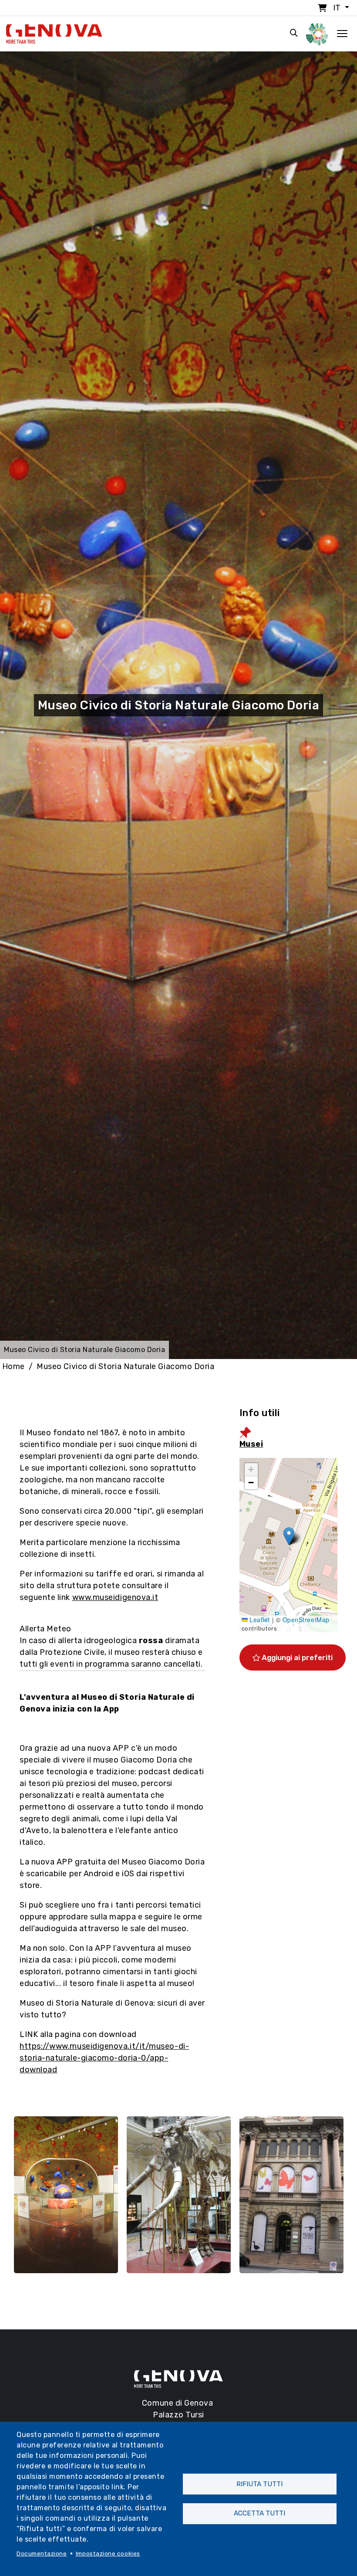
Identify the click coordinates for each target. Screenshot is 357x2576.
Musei (251, 1444)
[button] (289, 1536)
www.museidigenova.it (115, 1597)
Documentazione (42, 2553)
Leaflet (259, 1620)
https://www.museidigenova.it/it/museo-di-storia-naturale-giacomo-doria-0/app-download (104, 2058)
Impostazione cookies (108, 2553)
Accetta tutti (259, 2513)
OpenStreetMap (306, 1620)
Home (13, 1366)
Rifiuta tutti (259, 2484)
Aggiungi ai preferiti (296, 1657)
